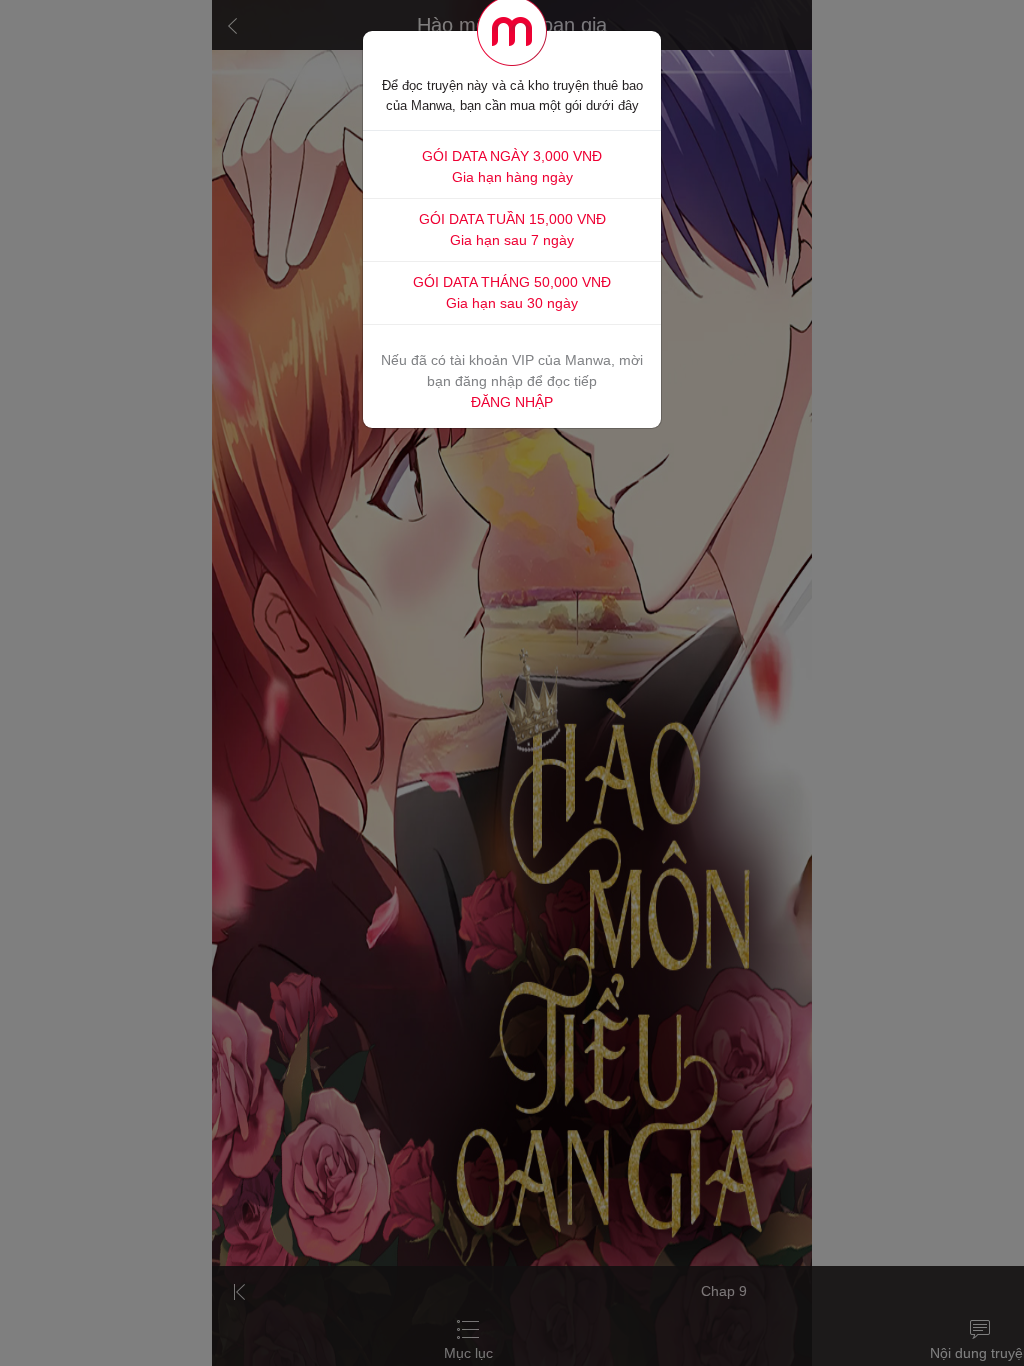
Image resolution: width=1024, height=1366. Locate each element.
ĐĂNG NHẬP (512, 402)
